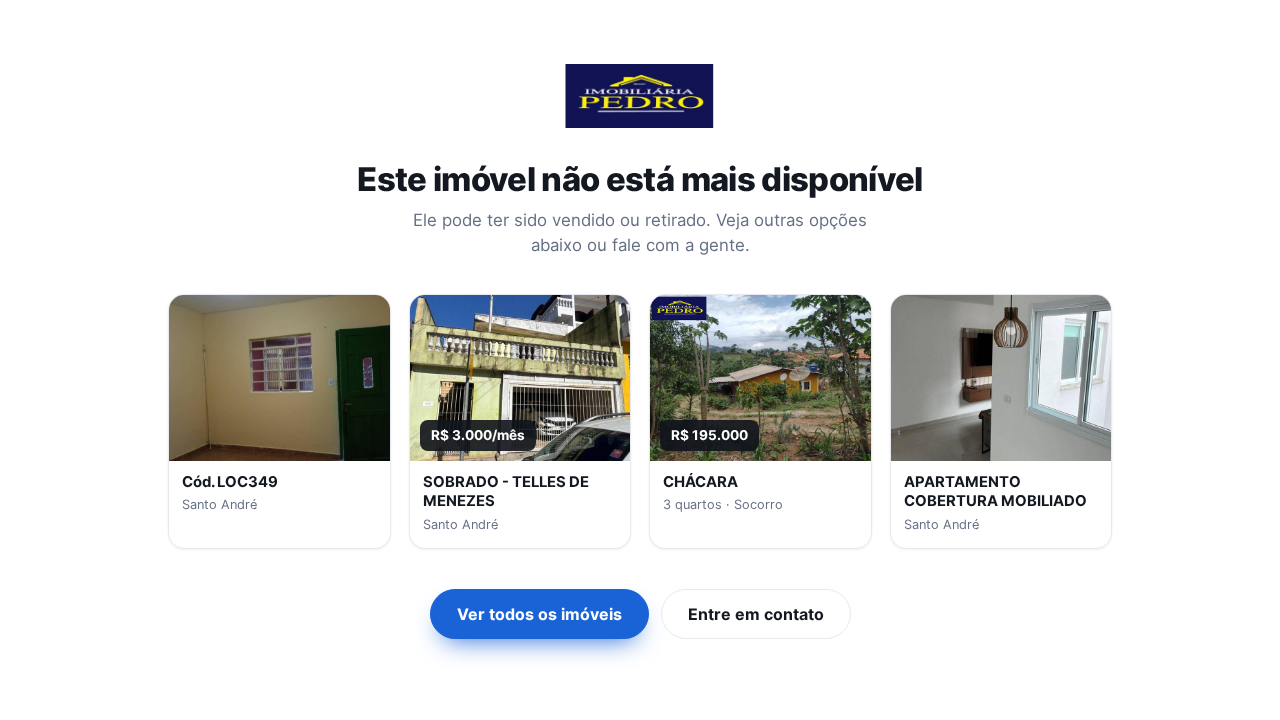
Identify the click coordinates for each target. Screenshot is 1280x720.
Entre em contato (756, 614)
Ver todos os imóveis (539, 614)
